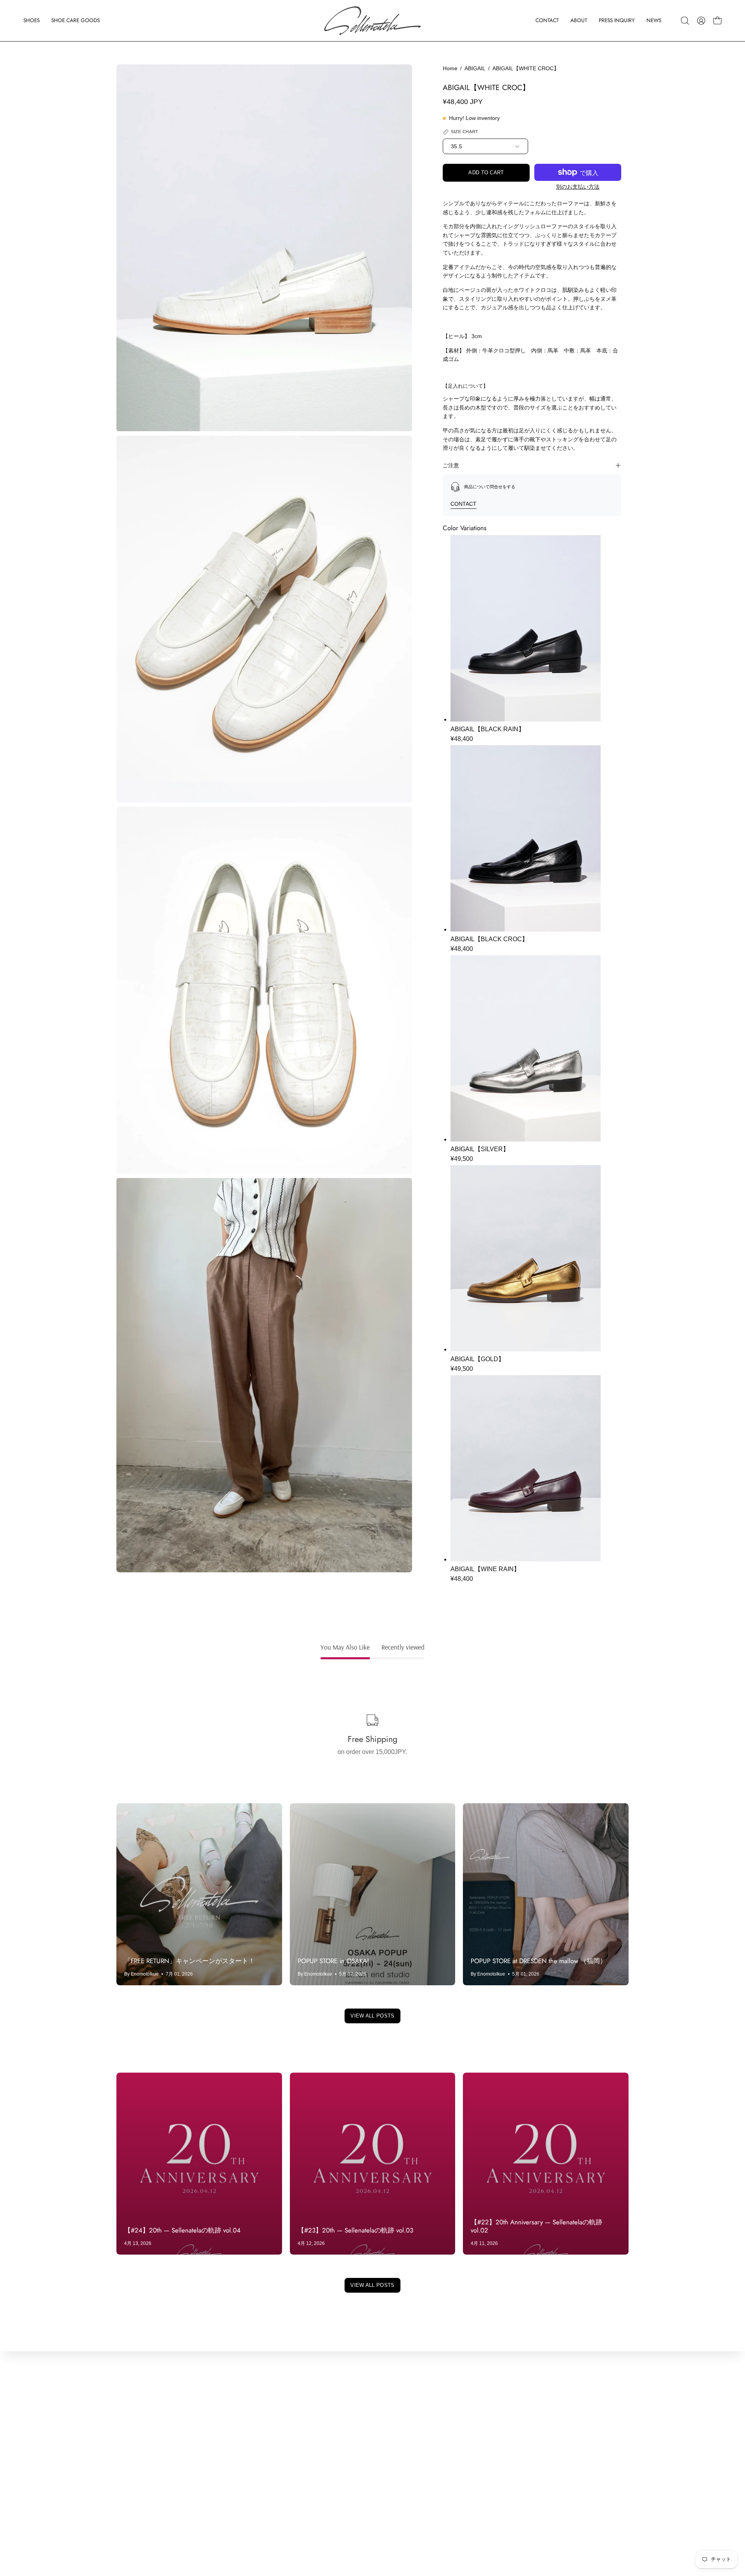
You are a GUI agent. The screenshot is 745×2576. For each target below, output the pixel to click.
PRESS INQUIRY (141, 2448)
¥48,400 (462, 739)
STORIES (130, 2473)
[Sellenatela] (372, 21)
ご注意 (451, 465)
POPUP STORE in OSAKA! (333, 1961)
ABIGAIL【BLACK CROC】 (489, 939)
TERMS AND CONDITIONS (261, 2448)
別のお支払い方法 (578, 187)
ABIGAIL (475, 68)
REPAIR (128, 2486)
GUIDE (126, 2512)
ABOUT (127, 2435)
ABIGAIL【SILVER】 (480, 1149)
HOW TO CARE (139, 2499)
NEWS (126, 2461)
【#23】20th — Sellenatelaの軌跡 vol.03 (355, 2230)
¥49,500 (462, 1159)
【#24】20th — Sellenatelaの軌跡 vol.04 (182, 2230)
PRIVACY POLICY (248, 2461)
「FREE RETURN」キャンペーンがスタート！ (190, 1961)
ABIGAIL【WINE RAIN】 (485, 1569)
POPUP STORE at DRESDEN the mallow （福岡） (539, 1961)
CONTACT (463, 504)
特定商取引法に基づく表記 (259, 2473)
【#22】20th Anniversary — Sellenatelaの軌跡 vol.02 (536, 2226)
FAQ (123, 2525)
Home (450, 68)
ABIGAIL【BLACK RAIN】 (488, 729)
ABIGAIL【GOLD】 (477, 1359)
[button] (31, 21)
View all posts (372, 2016)
